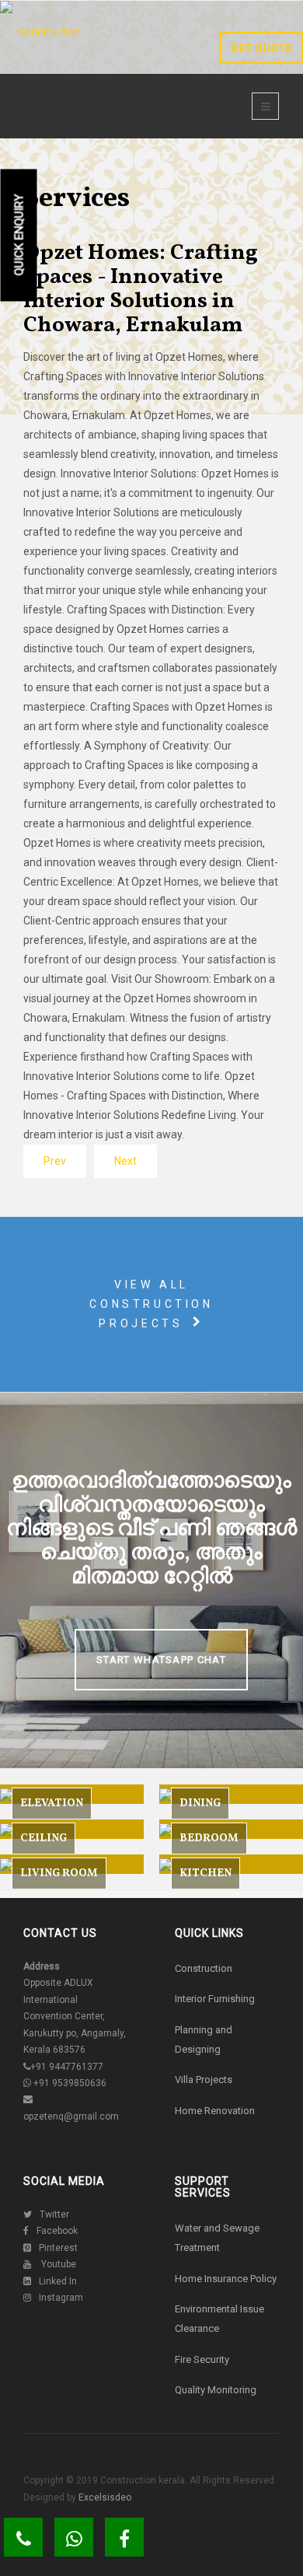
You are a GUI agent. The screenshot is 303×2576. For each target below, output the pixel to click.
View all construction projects (151, 1304)
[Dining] (231, 1794)
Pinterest (58, 2248)
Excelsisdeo (104, 2497)
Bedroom (209, 1839)
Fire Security (202, 2359)
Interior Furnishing (215, 1999)
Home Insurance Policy (226, 2279)
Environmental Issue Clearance (219, 2319)
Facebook (57, 2231)
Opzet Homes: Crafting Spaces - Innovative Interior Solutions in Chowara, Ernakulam (141, 289)
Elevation (52, 1804)
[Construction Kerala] (43, 63)
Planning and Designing (204, 2039)
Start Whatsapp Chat (161, 1660)
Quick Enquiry (19, 235)
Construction (204, 1968)
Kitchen (205, 1873)
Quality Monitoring (216, 2390)
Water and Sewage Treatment (217, 2238)
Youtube (57, 2264)
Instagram (61, 2298)
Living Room (59, 1873)
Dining (200, 1804)
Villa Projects (204, 2080)
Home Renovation (215, 2111)
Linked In (58, 2281)
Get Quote (261, 48)
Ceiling (44, 1839)
